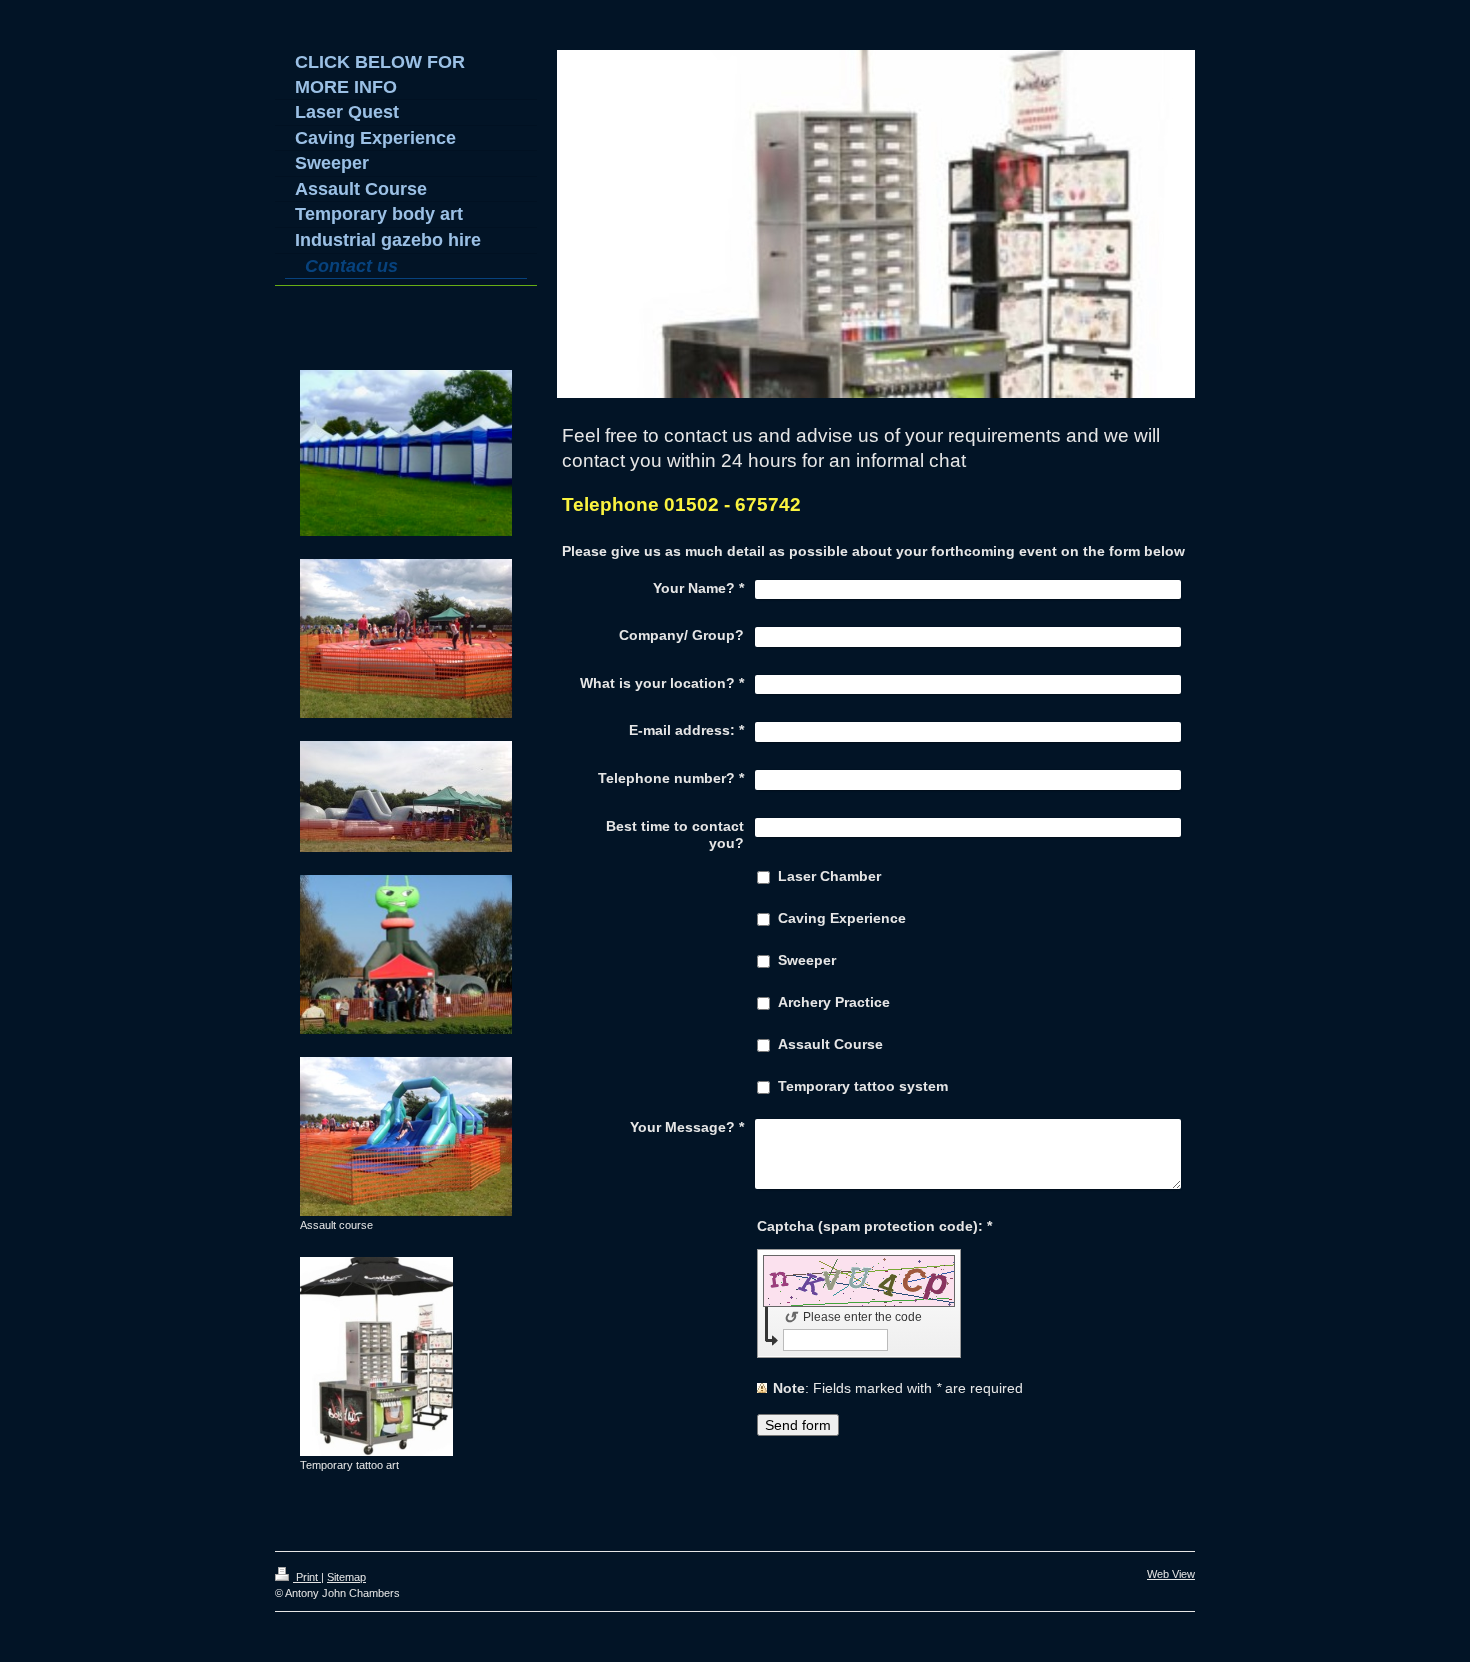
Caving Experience (842, 918)
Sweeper (807, 960)
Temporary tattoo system (863, 1086)
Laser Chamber (829, 876)
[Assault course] (406, 1136)
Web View (1171, 1574)
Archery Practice (834, 1002)
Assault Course (830, 1044)
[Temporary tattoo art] (376, 1356)
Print (307, 1577)
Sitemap (346, 1577)
